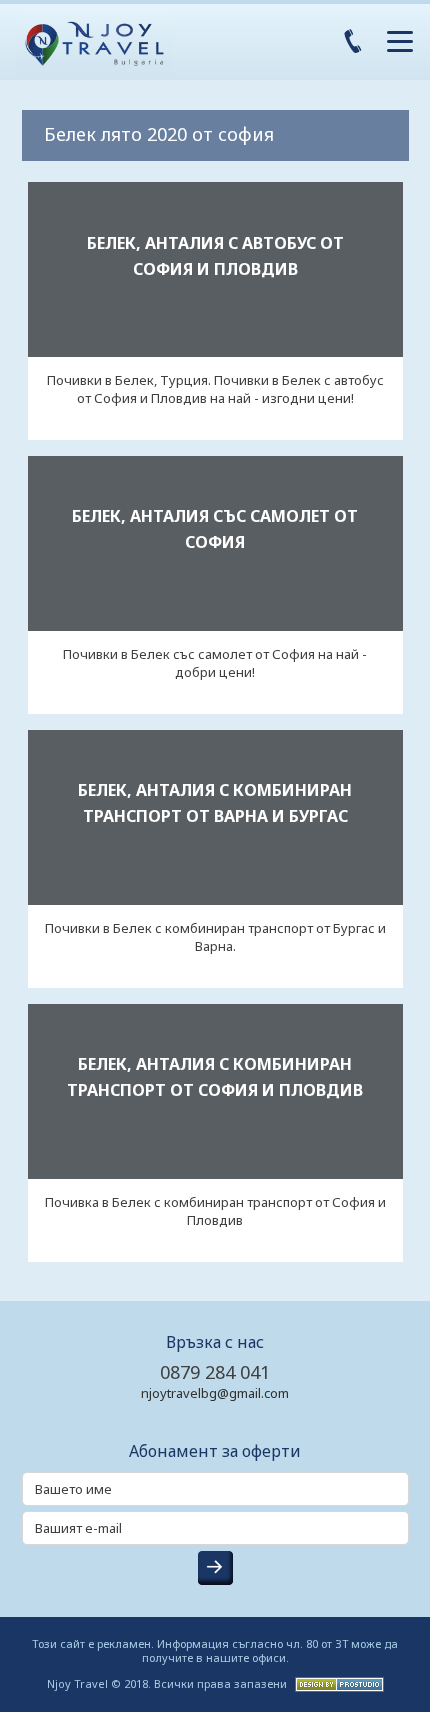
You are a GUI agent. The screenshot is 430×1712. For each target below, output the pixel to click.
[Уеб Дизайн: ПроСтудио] (337, 1682)
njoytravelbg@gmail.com (215, 1393)
